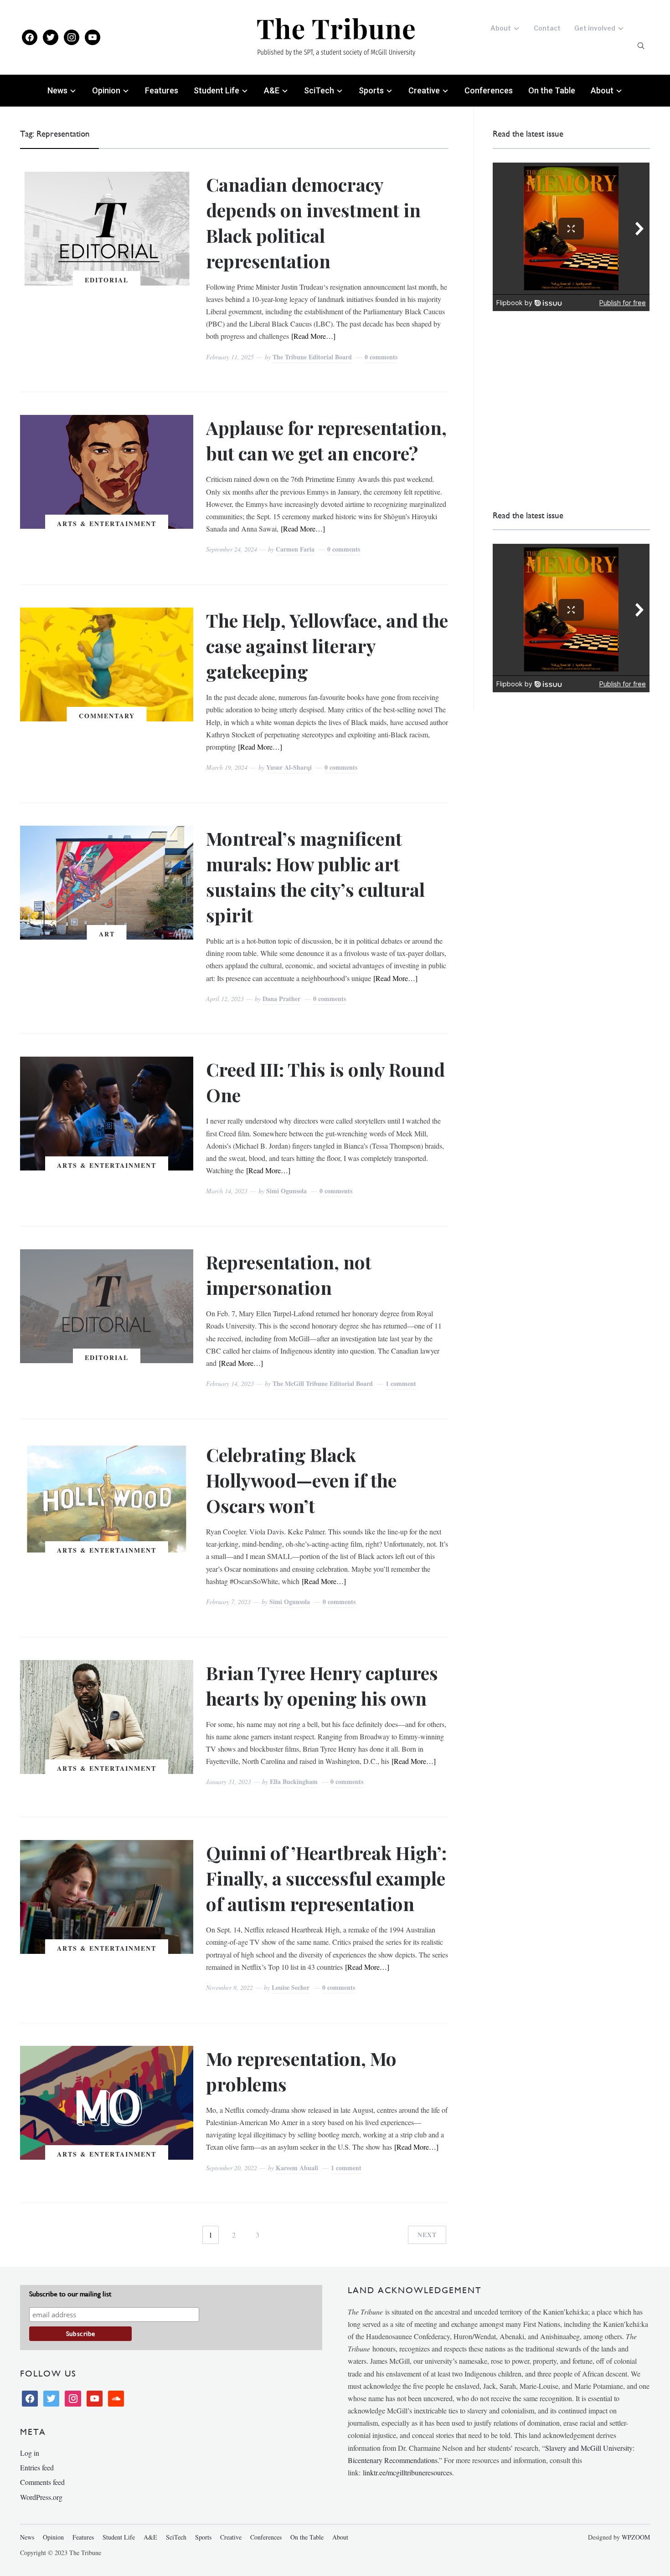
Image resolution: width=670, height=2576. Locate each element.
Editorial (107, 280)
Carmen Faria (295, 549)
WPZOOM (636, 2537)
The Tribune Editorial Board (312, 357)
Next (427, 2235)
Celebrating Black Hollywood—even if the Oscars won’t (301, 1480)
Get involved (595, 28)
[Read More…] (313, 336)
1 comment (401, 1383)
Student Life (216, 90)
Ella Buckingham (294, 1781)
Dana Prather (281, 999)
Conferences (489, 90)
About (501, 28)
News (57, 90)
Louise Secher (291, 1987)
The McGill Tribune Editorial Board (323, 1383)
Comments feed (42, 2482)
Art (107, 934)
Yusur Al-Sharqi (289, 767)
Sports (371, 90)
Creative (424, 90)
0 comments (381, 357)
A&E (272, 90)
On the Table (552, 90)
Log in (30, 2453)
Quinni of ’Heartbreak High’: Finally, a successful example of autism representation (326, 1878)
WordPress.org (41, 2497)
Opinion (106, 90)
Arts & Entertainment (107, 524)
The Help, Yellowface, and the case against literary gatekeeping (327, 646)
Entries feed (37, 2467)
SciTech (319, 90)
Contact (547, 28)
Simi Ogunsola (286, 1191)
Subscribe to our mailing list (70, 2294)
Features (162, 90)
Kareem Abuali (297, 2168)
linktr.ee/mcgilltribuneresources (407, 2472)
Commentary (107, 716)
